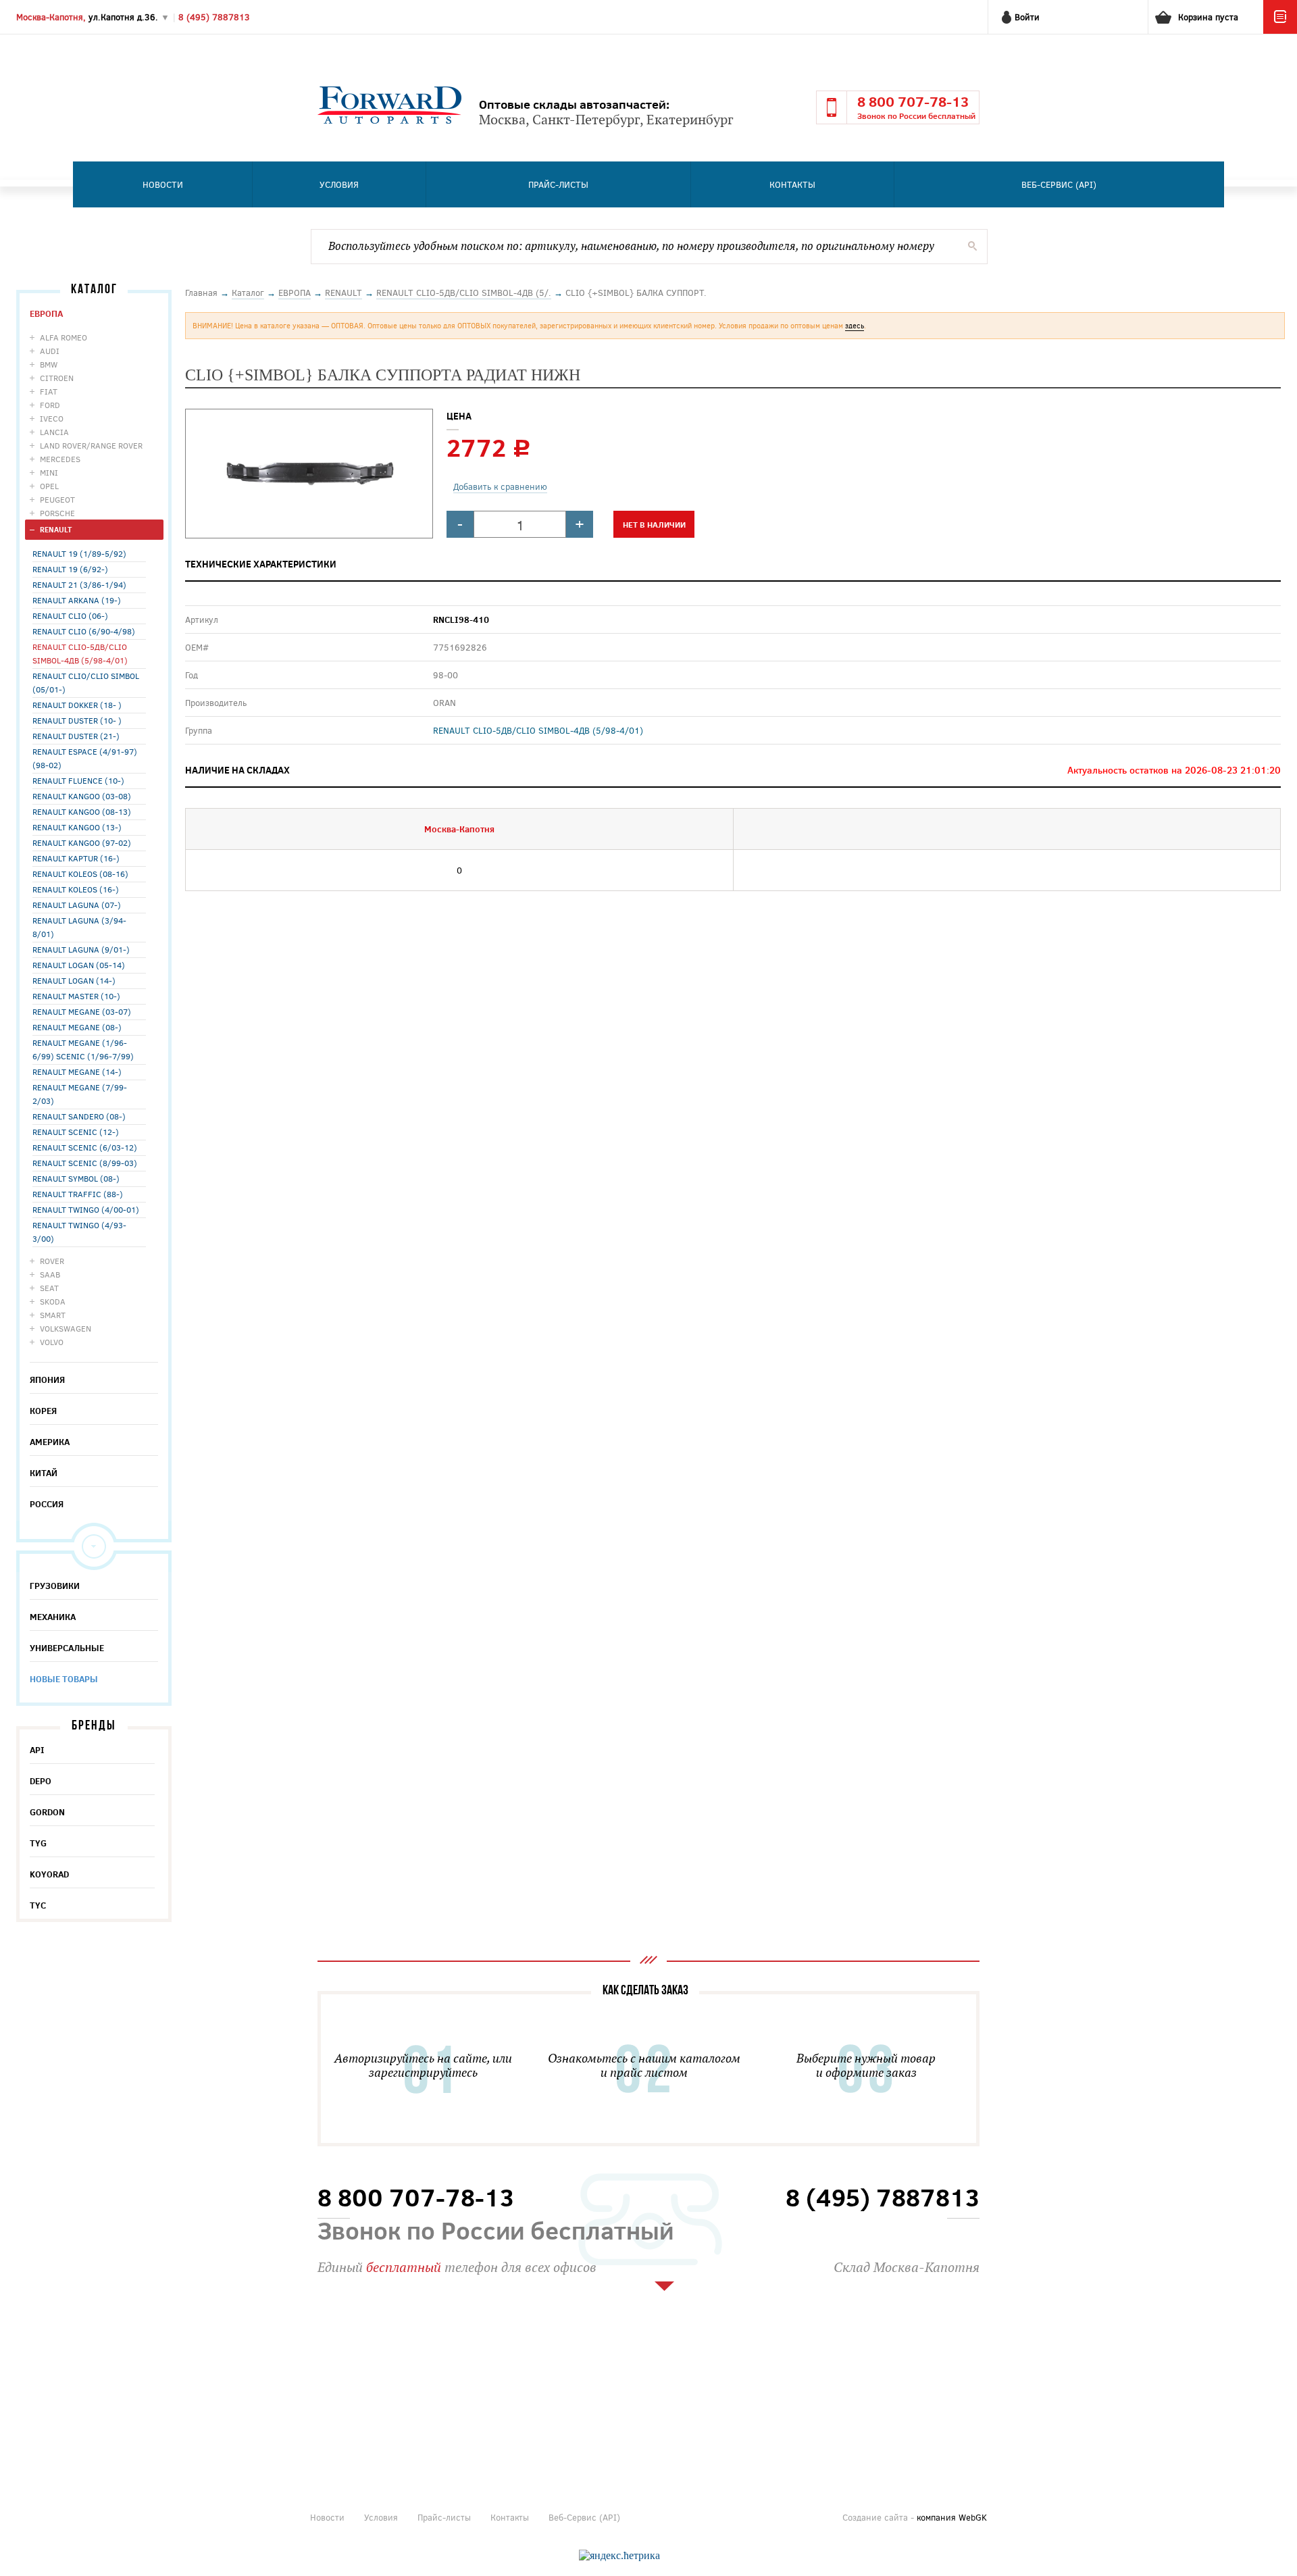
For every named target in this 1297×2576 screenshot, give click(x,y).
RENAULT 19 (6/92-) (70, 569)
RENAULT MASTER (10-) (76, 996)
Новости (163, 184)
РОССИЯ (47, 1504)
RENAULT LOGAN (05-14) (79, 965)
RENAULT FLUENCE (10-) (78, 780)
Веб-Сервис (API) (1059, 184)
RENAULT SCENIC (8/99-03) (85, 1163)
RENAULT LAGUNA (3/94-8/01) (79, 927)
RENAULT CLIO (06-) (70, 615)
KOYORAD (49, 1874)
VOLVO (52, 1342)
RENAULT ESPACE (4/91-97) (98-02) (85, 758)
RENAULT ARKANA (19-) (77, 600)
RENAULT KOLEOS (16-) (76, 889)
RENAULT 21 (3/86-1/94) (79, 584)
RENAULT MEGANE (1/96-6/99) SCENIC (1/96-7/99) (83, 1049)
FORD (50, 405)
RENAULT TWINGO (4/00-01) (86, 1209)
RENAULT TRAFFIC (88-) (78, 1194)
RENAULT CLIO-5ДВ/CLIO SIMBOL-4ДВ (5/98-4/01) (80, 653)
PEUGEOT (57, 499)
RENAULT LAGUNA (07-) (77, 905)
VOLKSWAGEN (66, 1328)
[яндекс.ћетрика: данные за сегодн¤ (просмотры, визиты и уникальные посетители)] (619, 2556)
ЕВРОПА (46, 313)
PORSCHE (57, 513)
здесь (855, 325)
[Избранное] (1280, 30)
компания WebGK (952, 2517)
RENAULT (56, 529)
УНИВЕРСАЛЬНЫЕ (67, 1648)
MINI (49, 472)
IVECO (52, 418)
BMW (49, 364)
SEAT (49, 1288)
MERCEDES (60, 459)
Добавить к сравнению (500, 486)
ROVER (52, 1261)
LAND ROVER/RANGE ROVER (91, 445)
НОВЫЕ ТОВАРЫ (64, 1679)
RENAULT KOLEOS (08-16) (80, 874)
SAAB (50, 1274)
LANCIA (54, 432)
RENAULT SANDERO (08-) (79, 1116)
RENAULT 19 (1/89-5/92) (79, 553)
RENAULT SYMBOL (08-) (76, 1178)
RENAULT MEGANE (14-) (77, 1071)
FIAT (49, 391)
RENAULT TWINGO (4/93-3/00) (79, 1232)
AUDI (50, 351)
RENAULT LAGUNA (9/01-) (81, 949)
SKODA (53, 1301)
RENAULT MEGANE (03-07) (82, 1011)
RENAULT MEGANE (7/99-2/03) (80, 1094)
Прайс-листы (558, 184)
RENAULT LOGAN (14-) (74, 980)
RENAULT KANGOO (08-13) (82, 811)
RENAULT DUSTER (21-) (76, 736)
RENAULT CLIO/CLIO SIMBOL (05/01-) (86, 682)
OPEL (49, 486)
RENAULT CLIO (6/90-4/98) (84, 631)
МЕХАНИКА (53, 1617)
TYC (38, 1905)
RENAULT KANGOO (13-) (77, 827)
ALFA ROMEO (63, 337)
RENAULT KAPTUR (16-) (76, 858)
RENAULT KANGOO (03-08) (82, 796)
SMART (53, 1315)
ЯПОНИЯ (47, 1380)
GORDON (47, 1812)
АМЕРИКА (50, 1442)
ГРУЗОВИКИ (55, 1586)
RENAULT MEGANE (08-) (77, 1027)
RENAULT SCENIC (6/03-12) (85, 1147)
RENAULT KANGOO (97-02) (82, 842)
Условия (339, 184)
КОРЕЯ (43, 1411)
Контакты (792, 184)
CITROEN (57, 378)
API (37, 1750)
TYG (38, 1843)
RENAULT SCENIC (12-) (76, 1132)
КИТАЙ (44, 1473)
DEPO (41, 1781)
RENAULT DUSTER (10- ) (77, 720)
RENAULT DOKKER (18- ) (77, 705)
